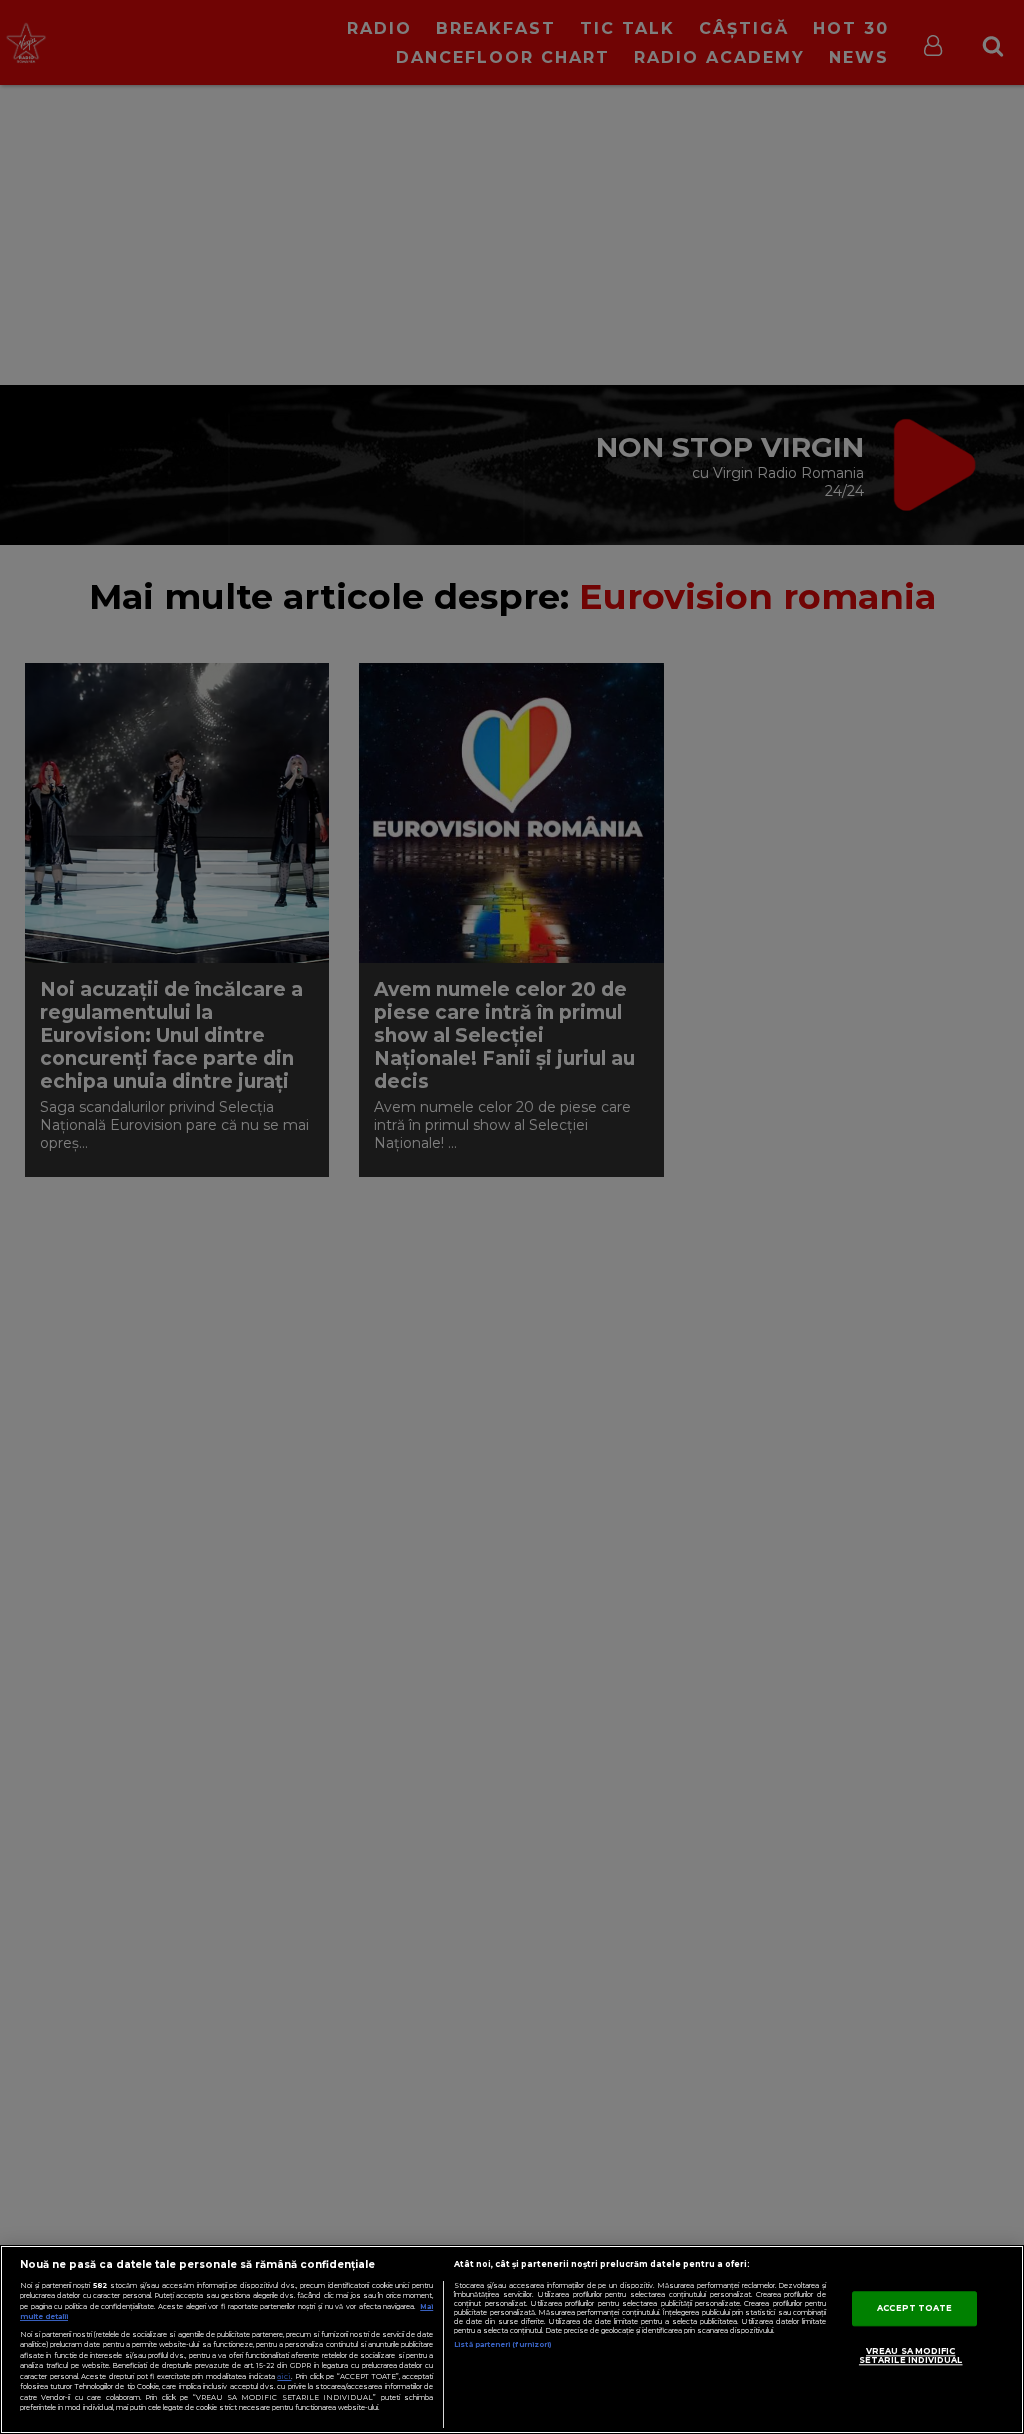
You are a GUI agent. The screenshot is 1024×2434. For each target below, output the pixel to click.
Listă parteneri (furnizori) (502, 2344)
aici (284, 2376)
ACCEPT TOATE (914, 2308)
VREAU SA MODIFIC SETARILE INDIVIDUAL (911, 2356)
